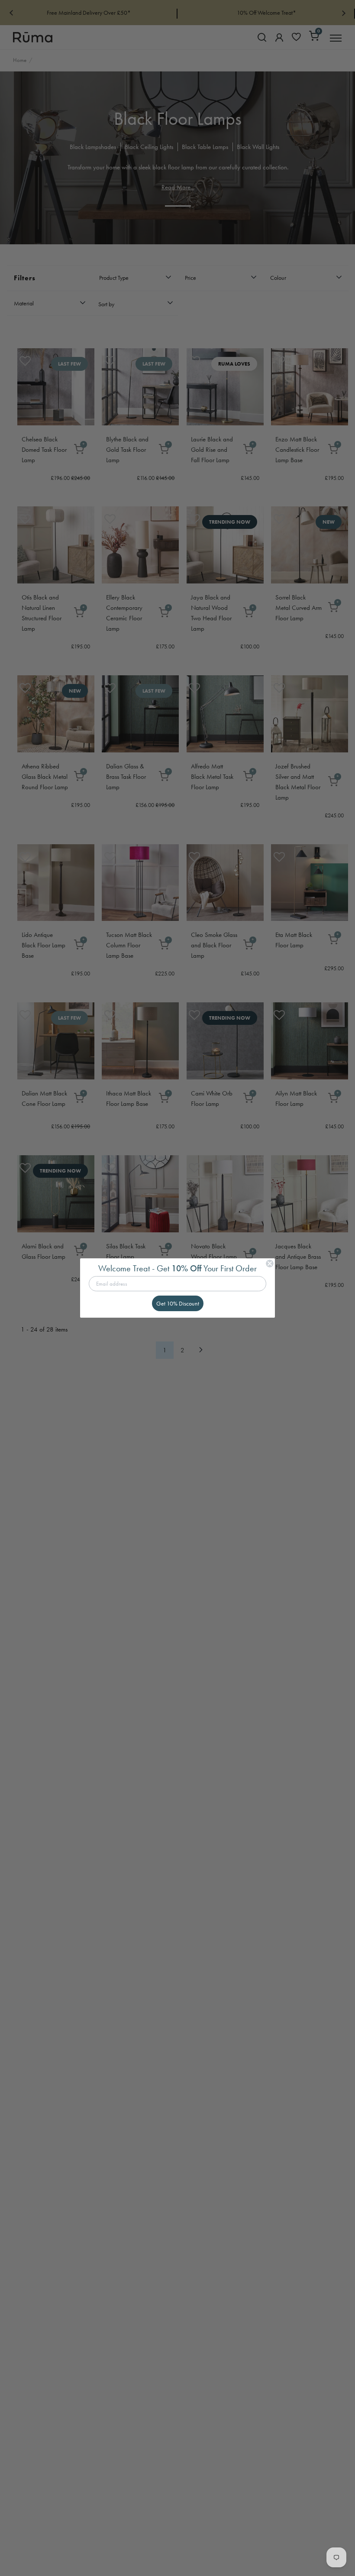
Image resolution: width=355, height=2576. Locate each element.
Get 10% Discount (178, 1303)
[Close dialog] (270, 1264)
